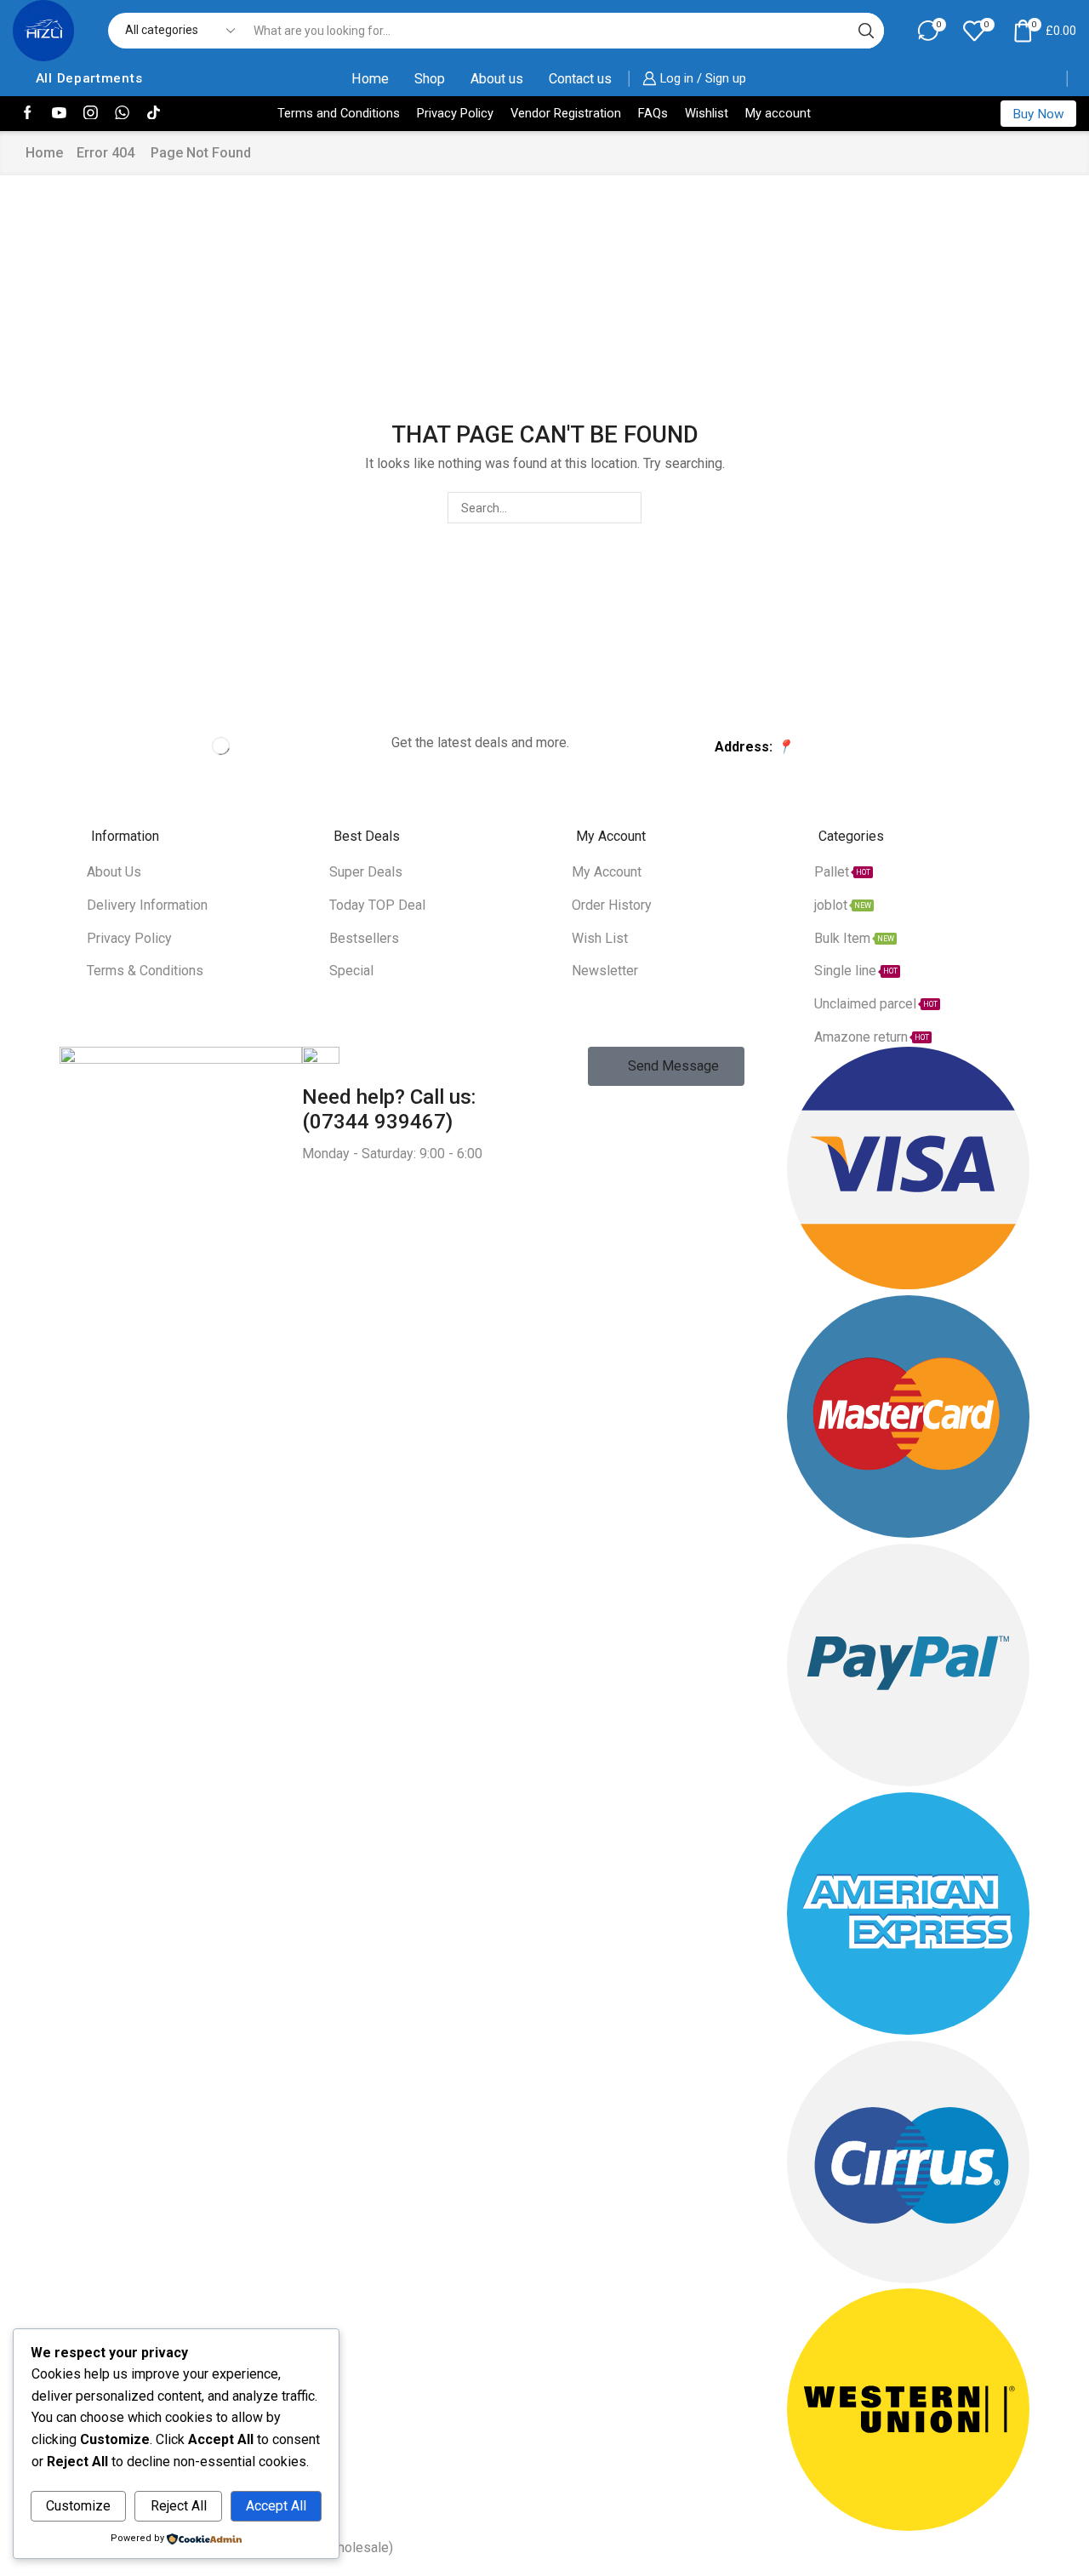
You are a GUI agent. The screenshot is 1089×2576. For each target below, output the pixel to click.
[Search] (626, 508)
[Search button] (866, 31)
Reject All (179, 2506)
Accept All (276, 2506)
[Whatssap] (122, 114)
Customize (78, 2506)
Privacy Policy (455, 113)
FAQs (653, 113)
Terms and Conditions (339, 113)
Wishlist (707, 113)
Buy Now (1038, 114)
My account (778, 113)
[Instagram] (91, 114)
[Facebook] (28, 114)
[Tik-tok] (154, 114)
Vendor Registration (566, 113)
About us (497, 79)
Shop (430, 79)
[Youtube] (59, 114)
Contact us (580, 79)
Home (370, 79)
